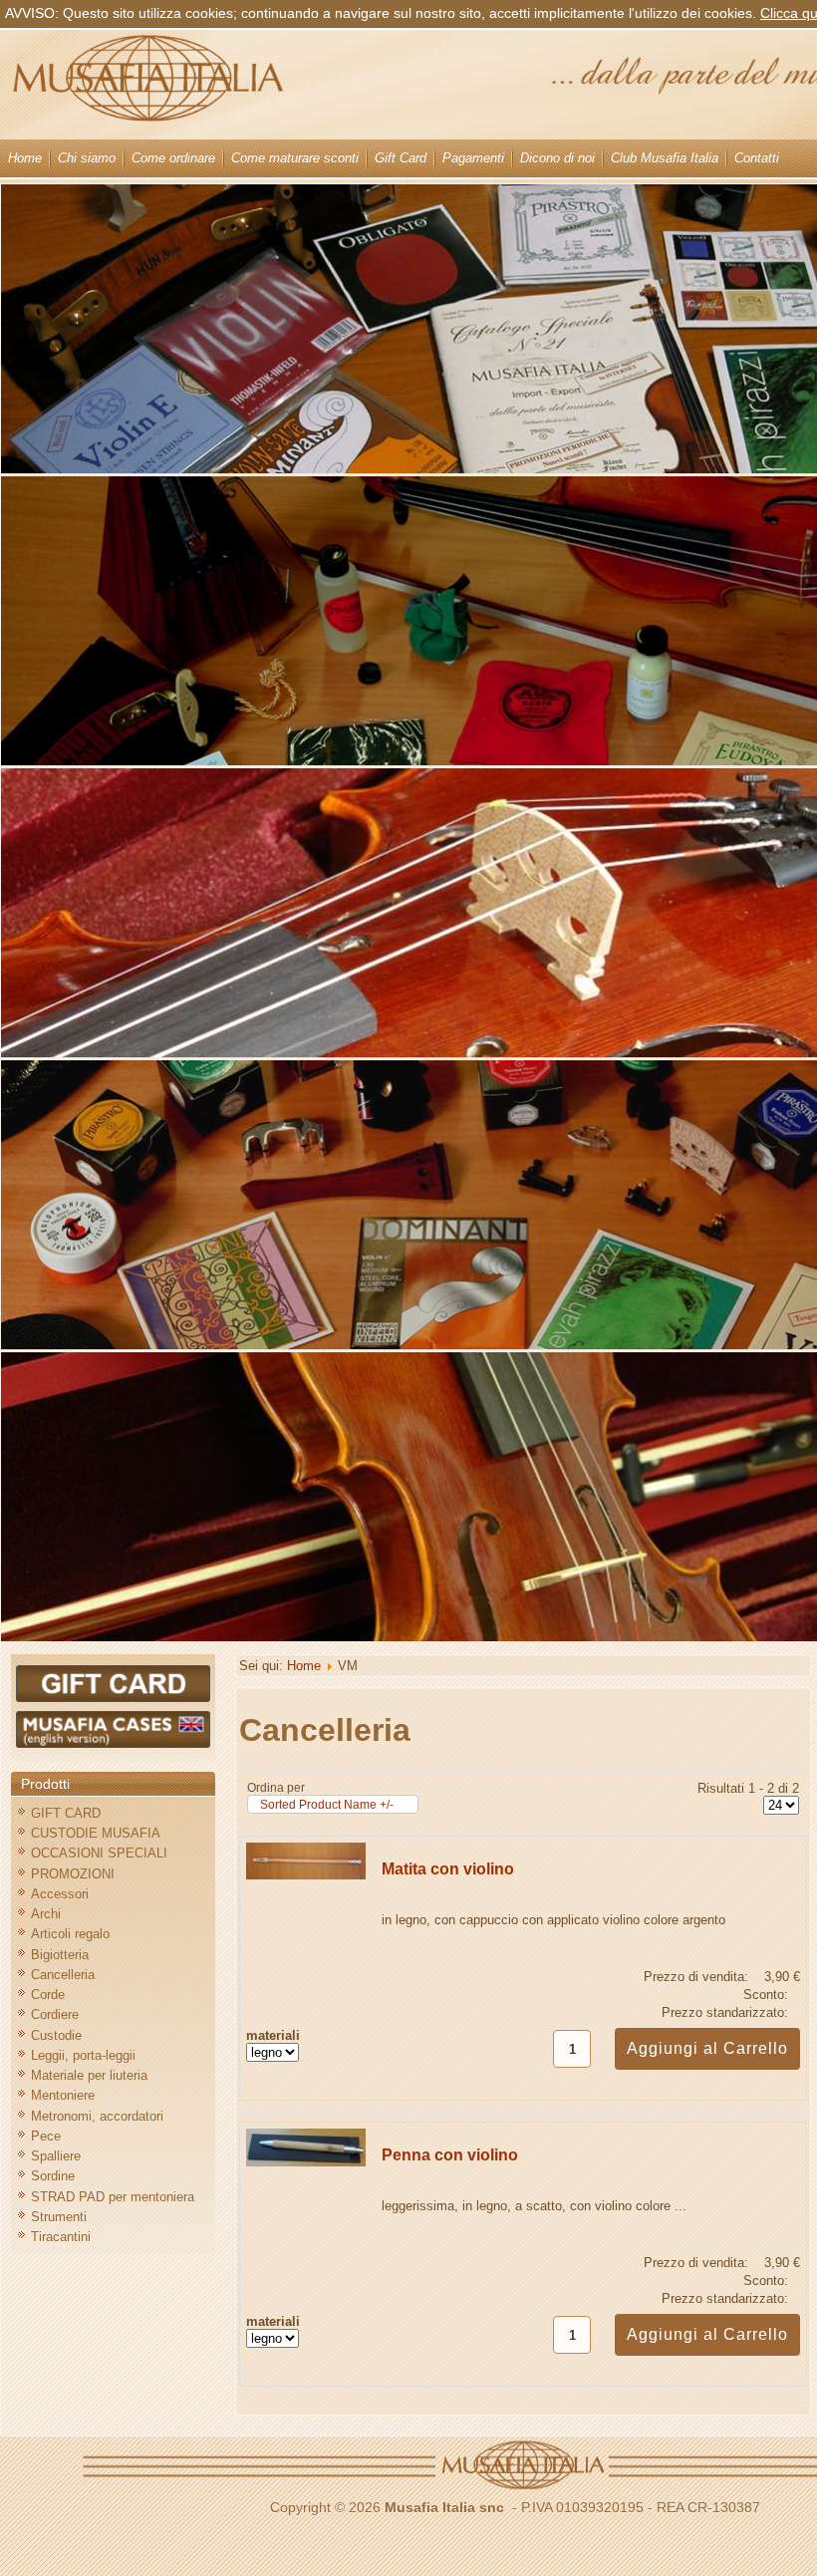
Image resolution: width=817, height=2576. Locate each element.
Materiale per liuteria (89, 2075)
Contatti (757, 158)
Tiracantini (61, 2237)
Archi (46, 1914)
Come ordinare (173, 158)
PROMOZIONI (73, 1874)
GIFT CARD (66, 1813)
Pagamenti (473, 158)
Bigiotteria (60, 1955)
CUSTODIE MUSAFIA (96, 1833)
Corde (48, 1995)
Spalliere (56, 2156)
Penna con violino (450, 2155)
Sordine (53, 2176)
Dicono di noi (557, 158)
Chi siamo (87, 158)
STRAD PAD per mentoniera (113, 2197)
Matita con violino (448, 1869)
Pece (46, 2136)
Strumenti (59, 2217)
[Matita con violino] (306, 1875)
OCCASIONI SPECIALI (99, 1853)
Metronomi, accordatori (97, 2116)
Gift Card (401, 158)
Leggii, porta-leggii (83, 2055)
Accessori (60, 1894)
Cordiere (55, 2014)
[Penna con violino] (306, 2162)
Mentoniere (63, 2095)
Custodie (56, 2035)
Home (25, 158)
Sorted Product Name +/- (327, 1805)
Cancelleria (63, 1975)
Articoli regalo (70, 1934)
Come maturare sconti (295, 158)
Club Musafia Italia (665, 158)
